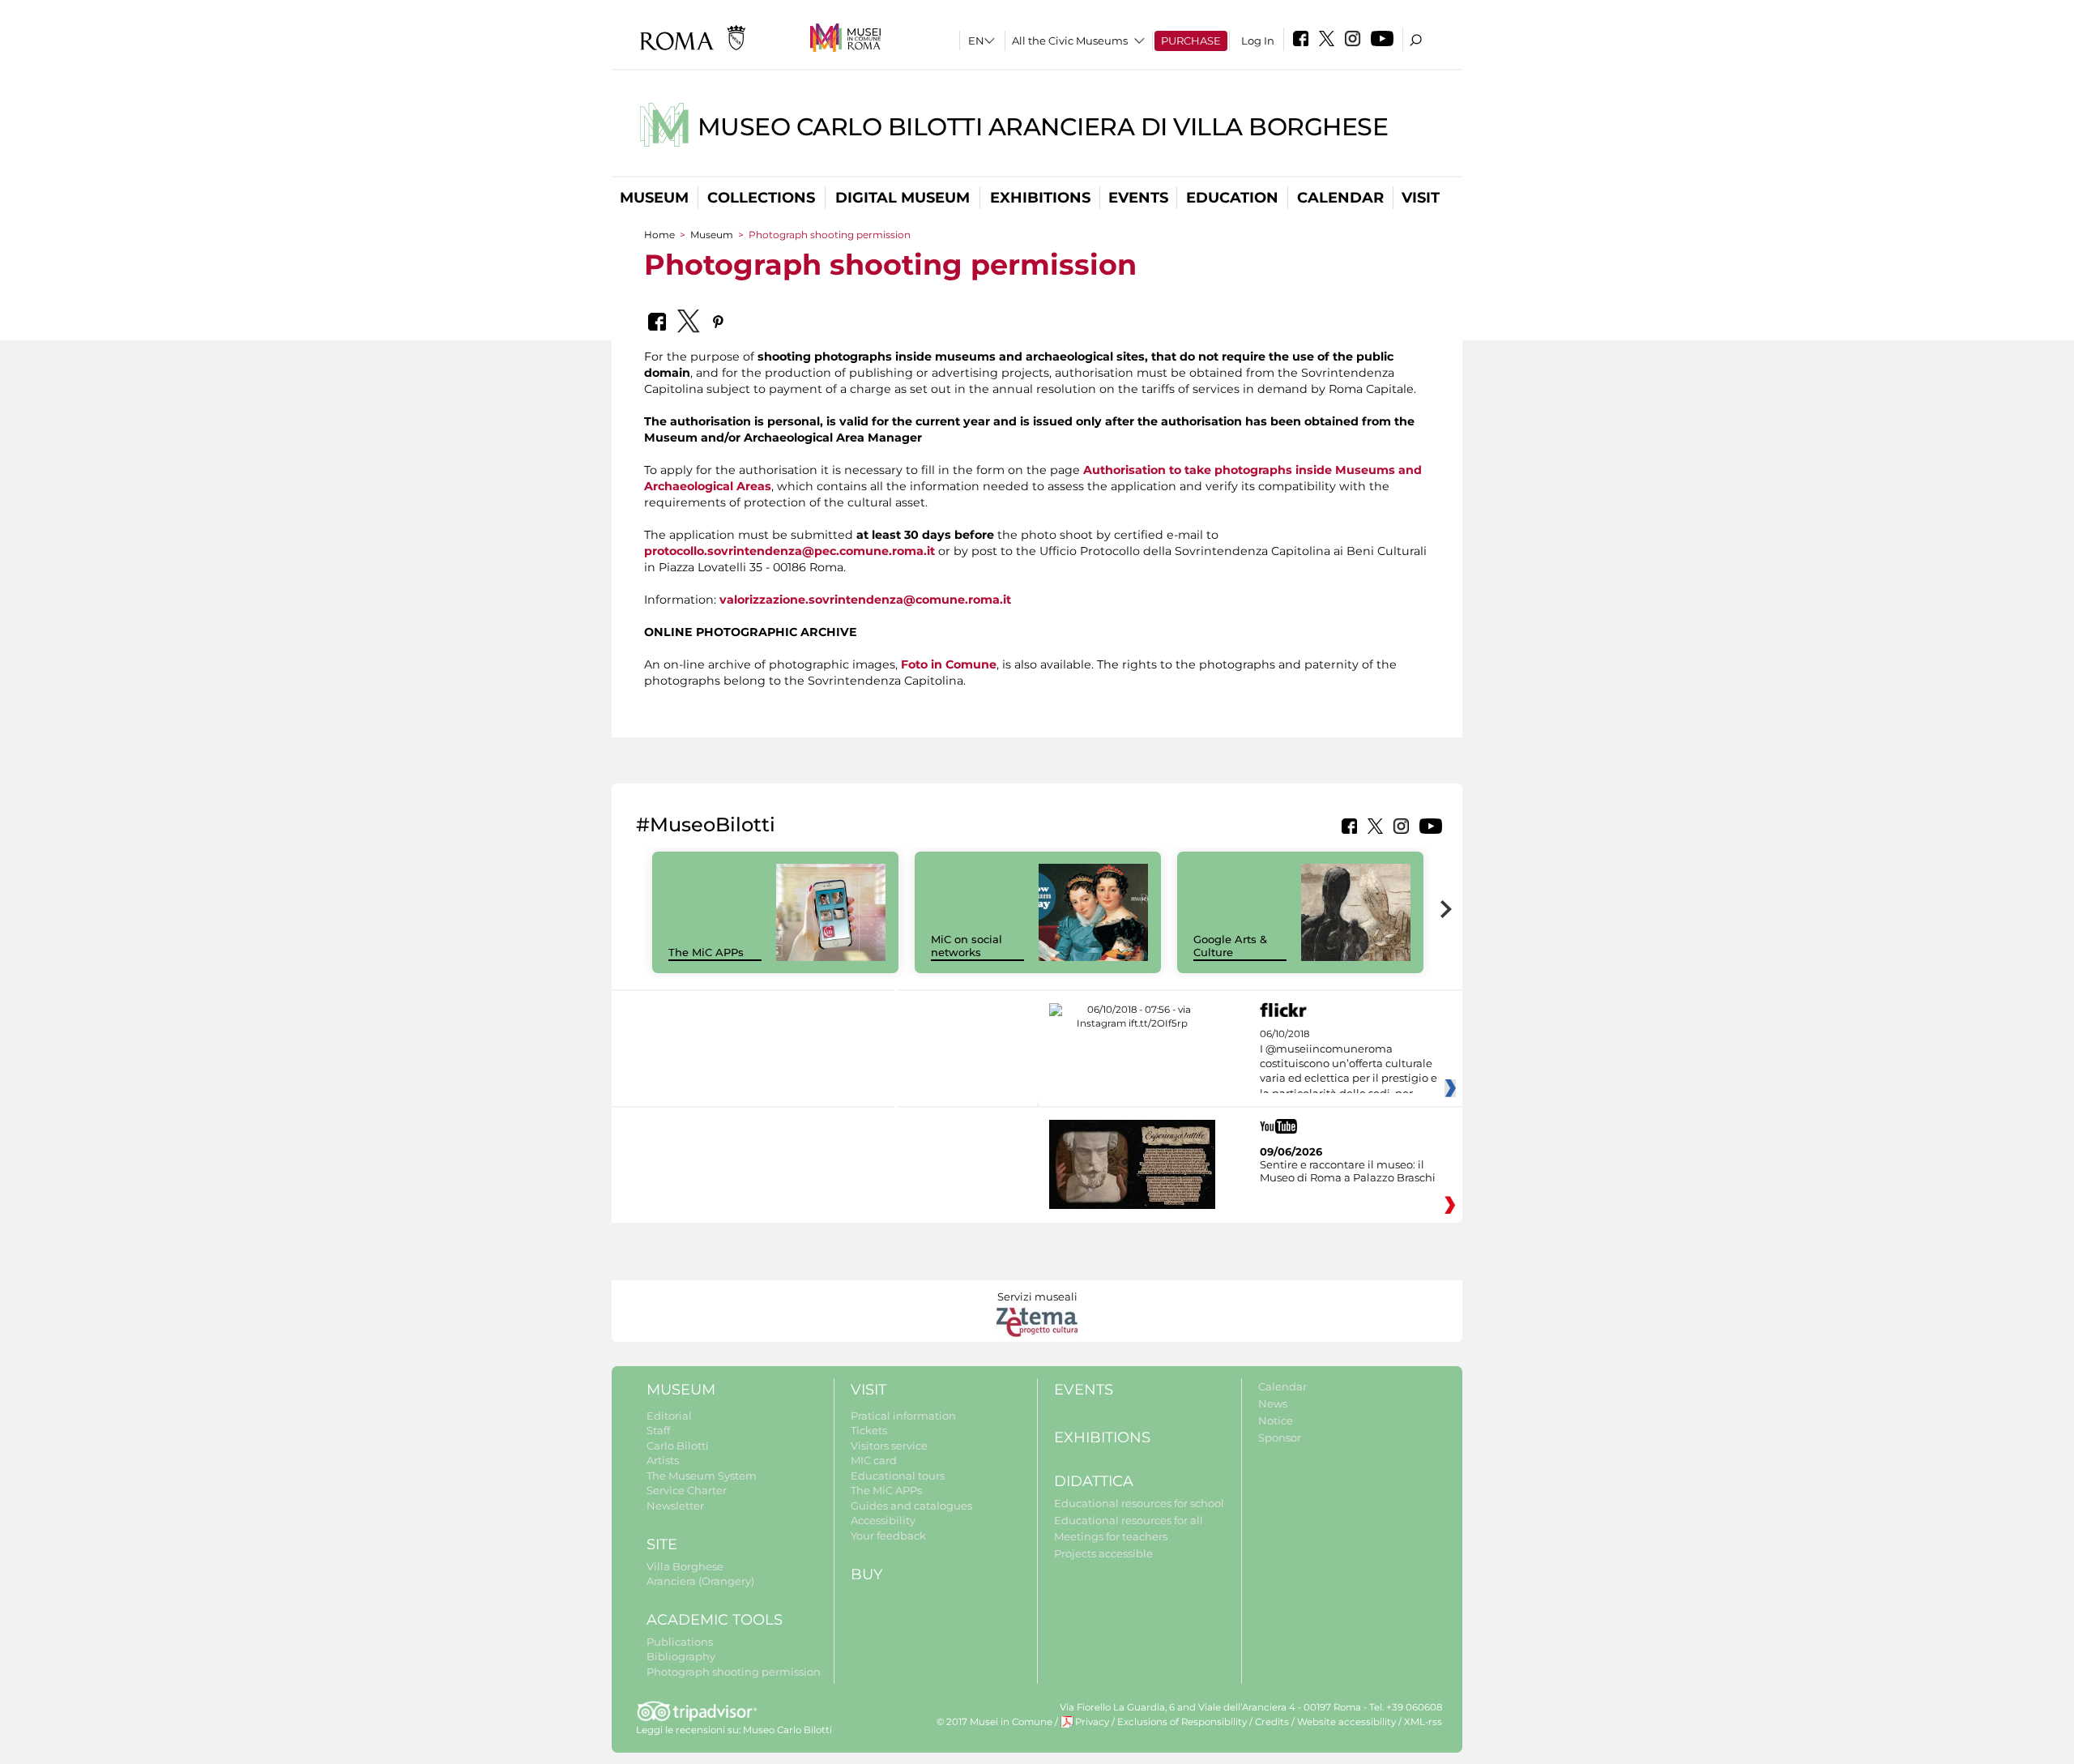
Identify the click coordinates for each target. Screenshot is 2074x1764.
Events (1138, 198)
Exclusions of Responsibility (1182, 1722)
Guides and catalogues (911, 1506)
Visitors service (889, 1446)
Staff (658, 1430)
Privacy (1092, 1722)
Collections (761, 198)
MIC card (874, 1460)
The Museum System (702, 1476)
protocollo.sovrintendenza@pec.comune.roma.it (789, 551)
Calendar (1340, 198)
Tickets (869, 1430)
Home (659, 235)
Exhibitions (1040, 198)
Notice (1276, 1420)
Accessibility (883, 1520)
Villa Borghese (685, 1566)
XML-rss (1423, 1722)
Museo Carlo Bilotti (787, 1730)
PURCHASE (1191, 41)
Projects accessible (1103, 1553)
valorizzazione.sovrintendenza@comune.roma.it (865, 600)
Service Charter (687, 1490)
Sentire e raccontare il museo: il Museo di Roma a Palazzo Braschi (1348, 1171)
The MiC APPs (706, 952)
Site (662, 1544)
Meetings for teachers (1111, 1536)
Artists (663, 1460)
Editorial (669, 1416)
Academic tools (715, 1620)
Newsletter (675, 1506)
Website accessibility (1346, 1722)
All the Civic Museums (1070, 41)
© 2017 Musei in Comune (994, 1722)
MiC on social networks (967, 946)
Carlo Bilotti (678, 1446)
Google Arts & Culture (1230, 946)
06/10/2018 (1349, 1064)
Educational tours (898, 1476)
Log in (1258, 41)
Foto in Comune (949, 664)
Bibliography (681, 1656)
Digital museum (903, 198)
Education (1232, 198)
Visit (1421, 198)
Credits (1272, 1722)
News (1273, 1403)
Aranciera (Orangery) (700, 1581)
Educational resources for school (1139, 1503)
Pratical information (903, 1416)
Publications (680, 1642)
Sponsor (1280, 1437)
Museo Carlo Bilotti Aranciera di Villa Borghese (1043, 127)
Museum (654, 198)
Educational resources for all (1129, 1520)
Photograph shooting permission (734, 1672)
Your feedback (888, 1535)
